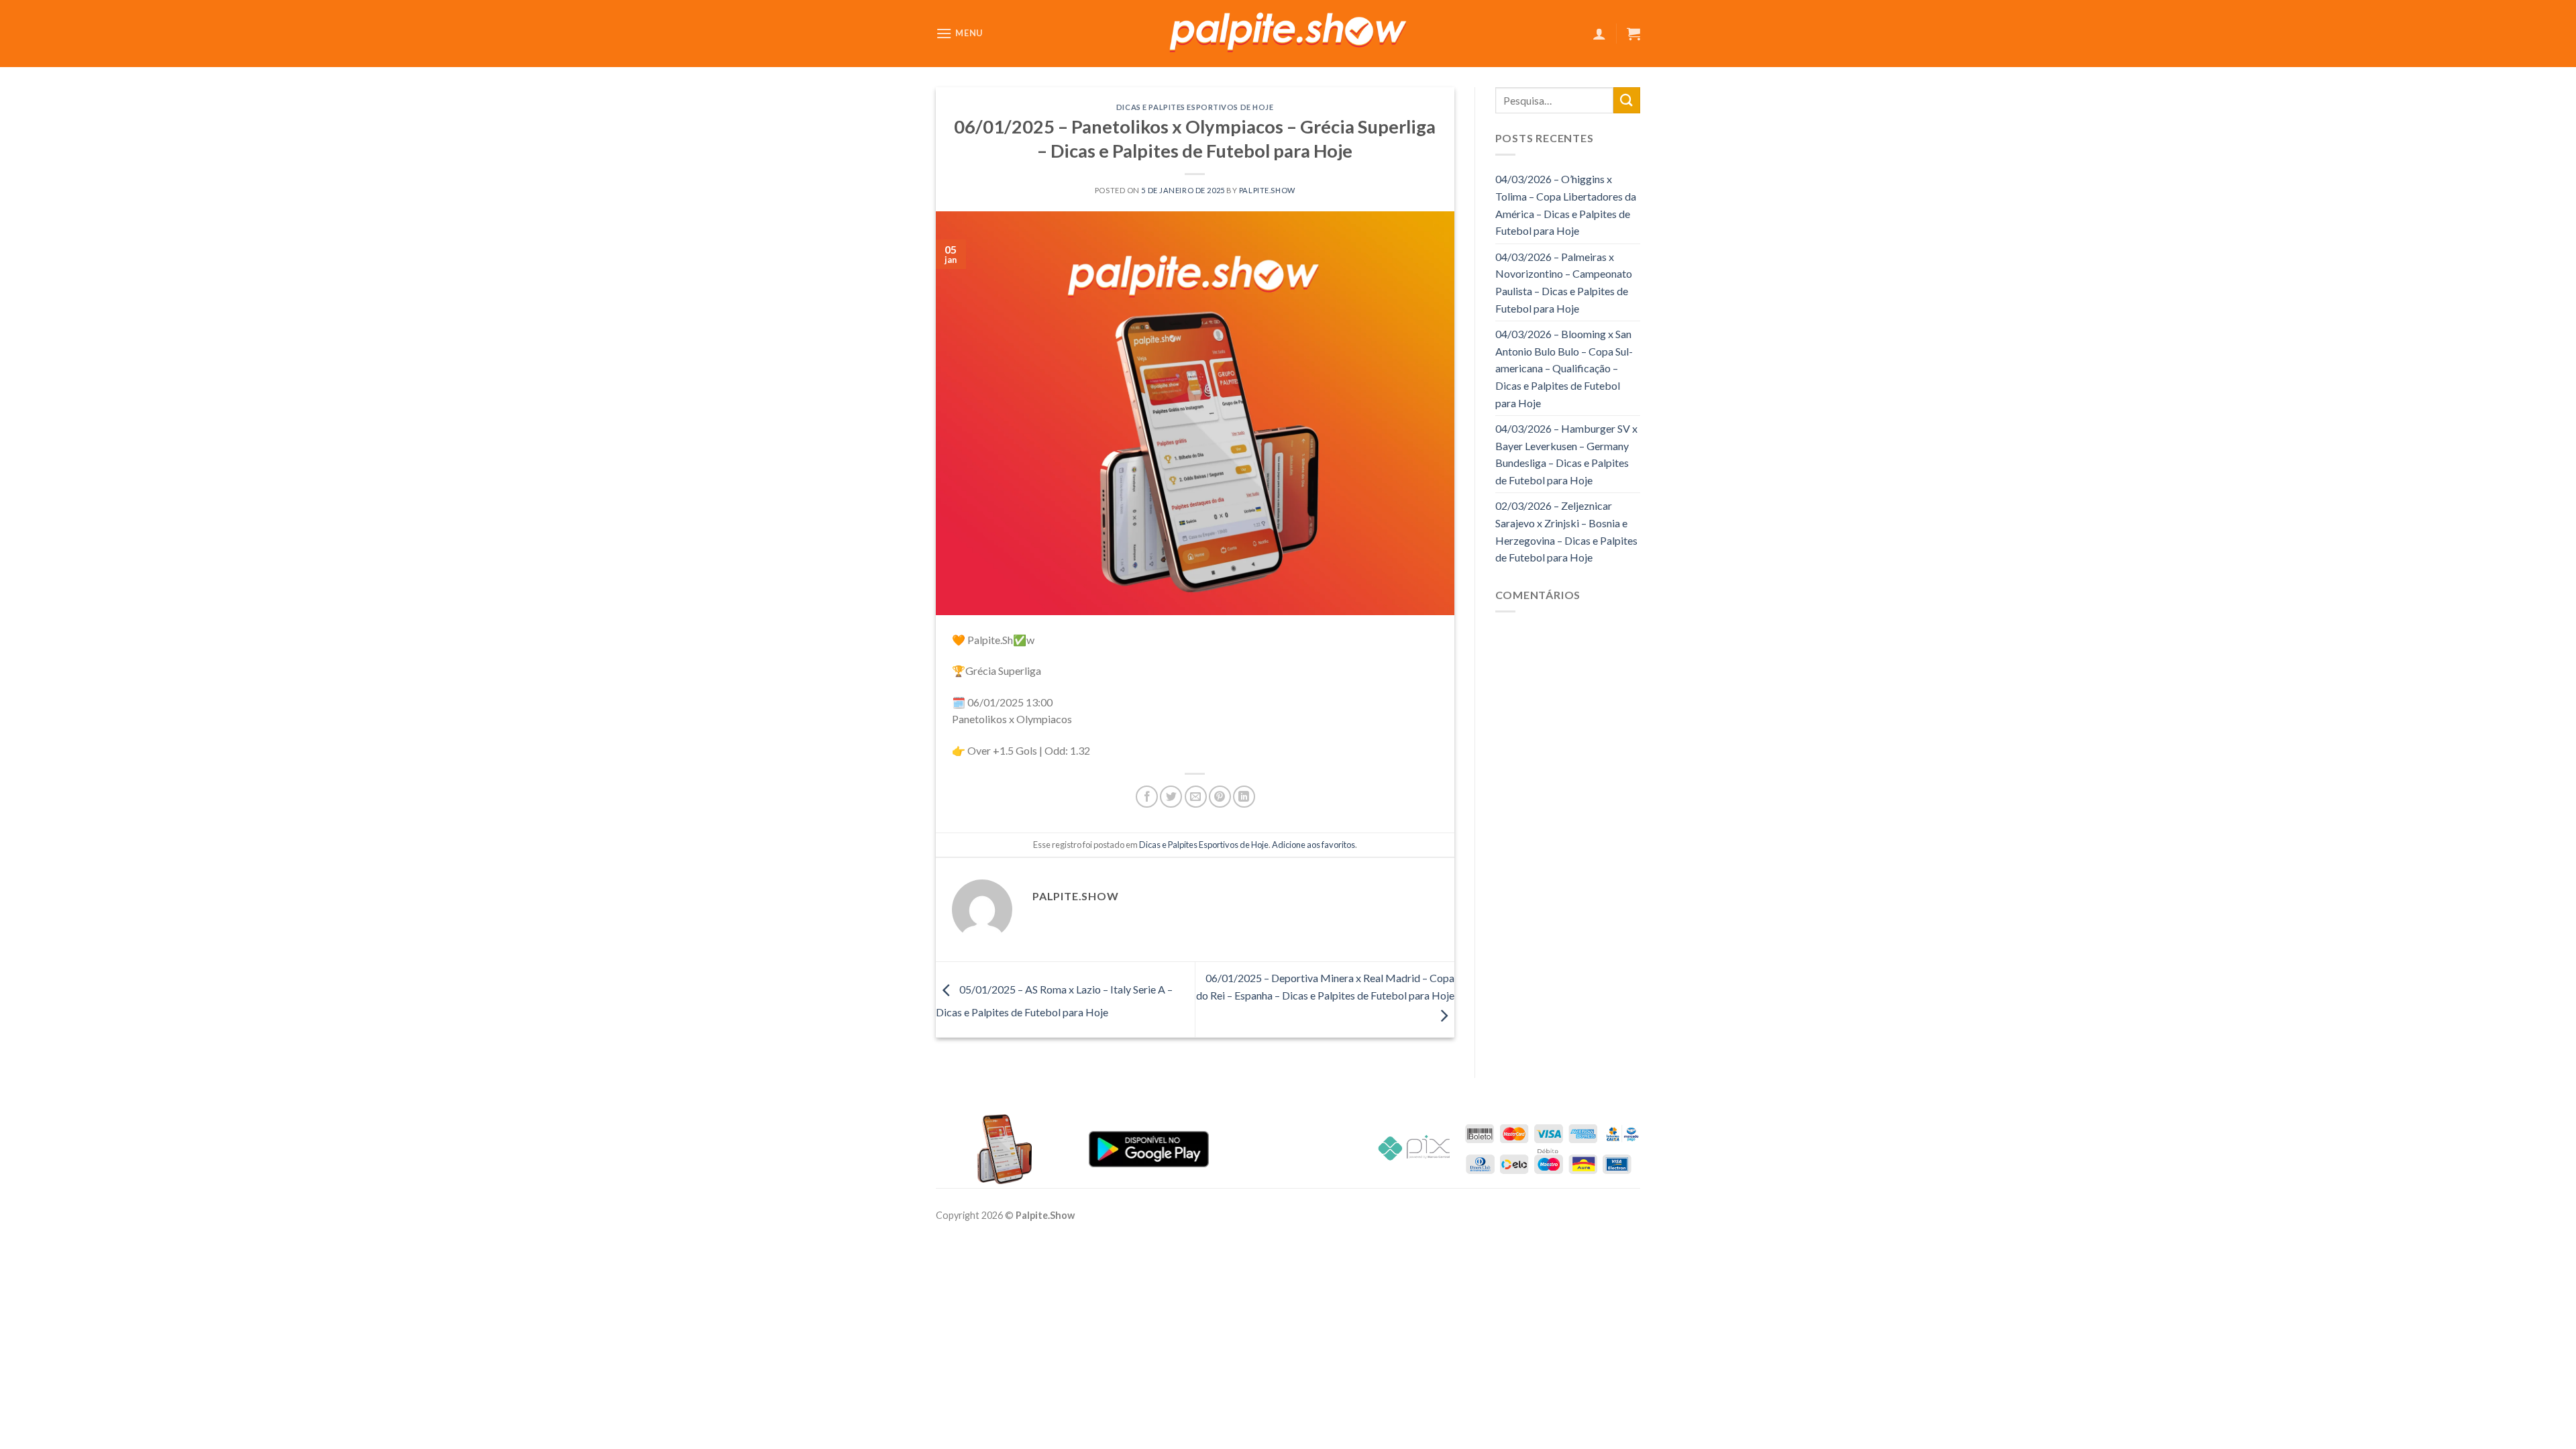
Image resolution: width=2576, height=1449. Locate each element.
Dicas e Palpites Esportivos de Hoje (1195, 107)
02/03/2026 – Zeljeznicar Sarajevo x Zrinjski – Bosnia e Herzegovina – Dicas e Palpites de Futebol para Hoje (1566, 531)
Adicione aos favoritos (1313, 845)
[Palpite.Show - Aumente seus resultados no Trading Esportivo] (1288, 34)
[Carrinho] (1633, 34)
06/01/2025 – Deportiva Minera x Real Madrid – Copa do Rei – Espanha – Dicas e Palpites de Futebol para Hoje (1325, 986)
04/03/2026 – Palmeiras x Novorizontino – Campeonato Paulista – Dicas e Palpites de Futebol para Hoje (1564, 282)
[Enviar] (1627, 100)
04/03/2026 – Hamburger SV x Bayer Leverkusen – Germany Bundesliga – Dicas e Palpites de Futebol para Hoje (1566, 454)
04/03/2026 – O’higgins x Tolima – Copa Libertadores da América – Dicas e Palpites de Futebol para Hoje (1566, 205)
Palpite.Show (1267, 190)
